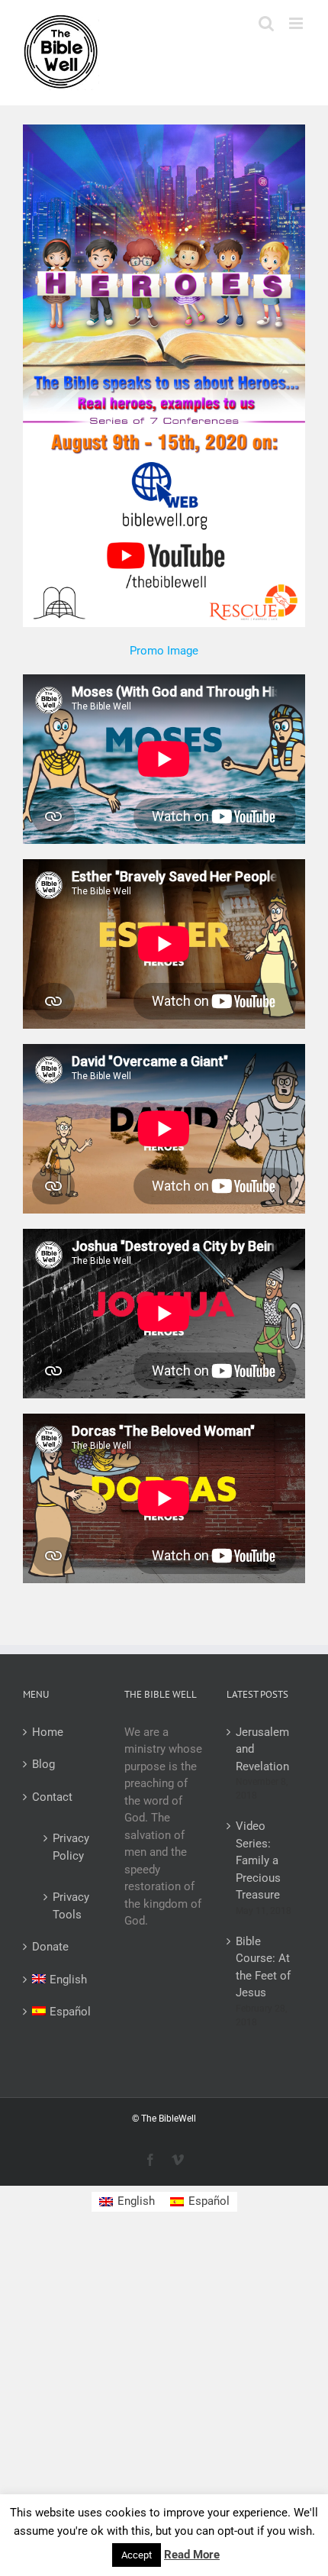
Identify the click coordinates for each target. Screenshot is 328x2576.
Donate (50, 1947)
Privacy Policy (69, 1847)
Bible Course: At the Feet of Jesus (263, 1967)
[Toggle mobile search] (266, 23)
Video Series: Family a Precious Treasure (258, 1860)
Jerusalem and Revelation (262, 1749)
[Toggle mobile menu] (297, 23)
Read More (192, 2555)
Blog (43, 1764)
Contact (52, 1797)
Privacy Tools (69, 1906)
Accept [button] (137, 2555)
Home (48, 1732)
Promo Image (164, 651)
